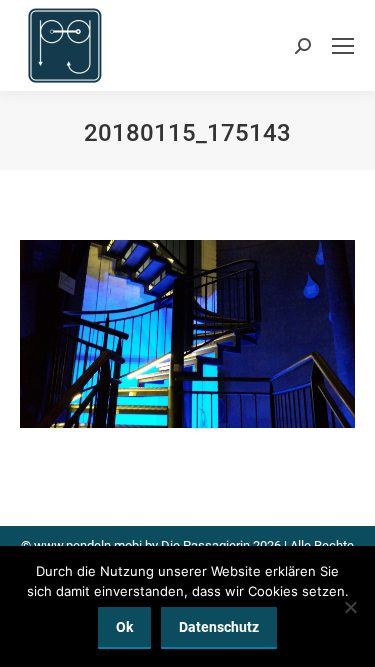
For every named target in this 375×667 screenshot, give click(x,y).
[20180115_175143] (187, 334)
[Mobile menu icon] (343, 46)
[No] (350, 607)
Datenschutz (219, 627)
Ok (124, 627)
